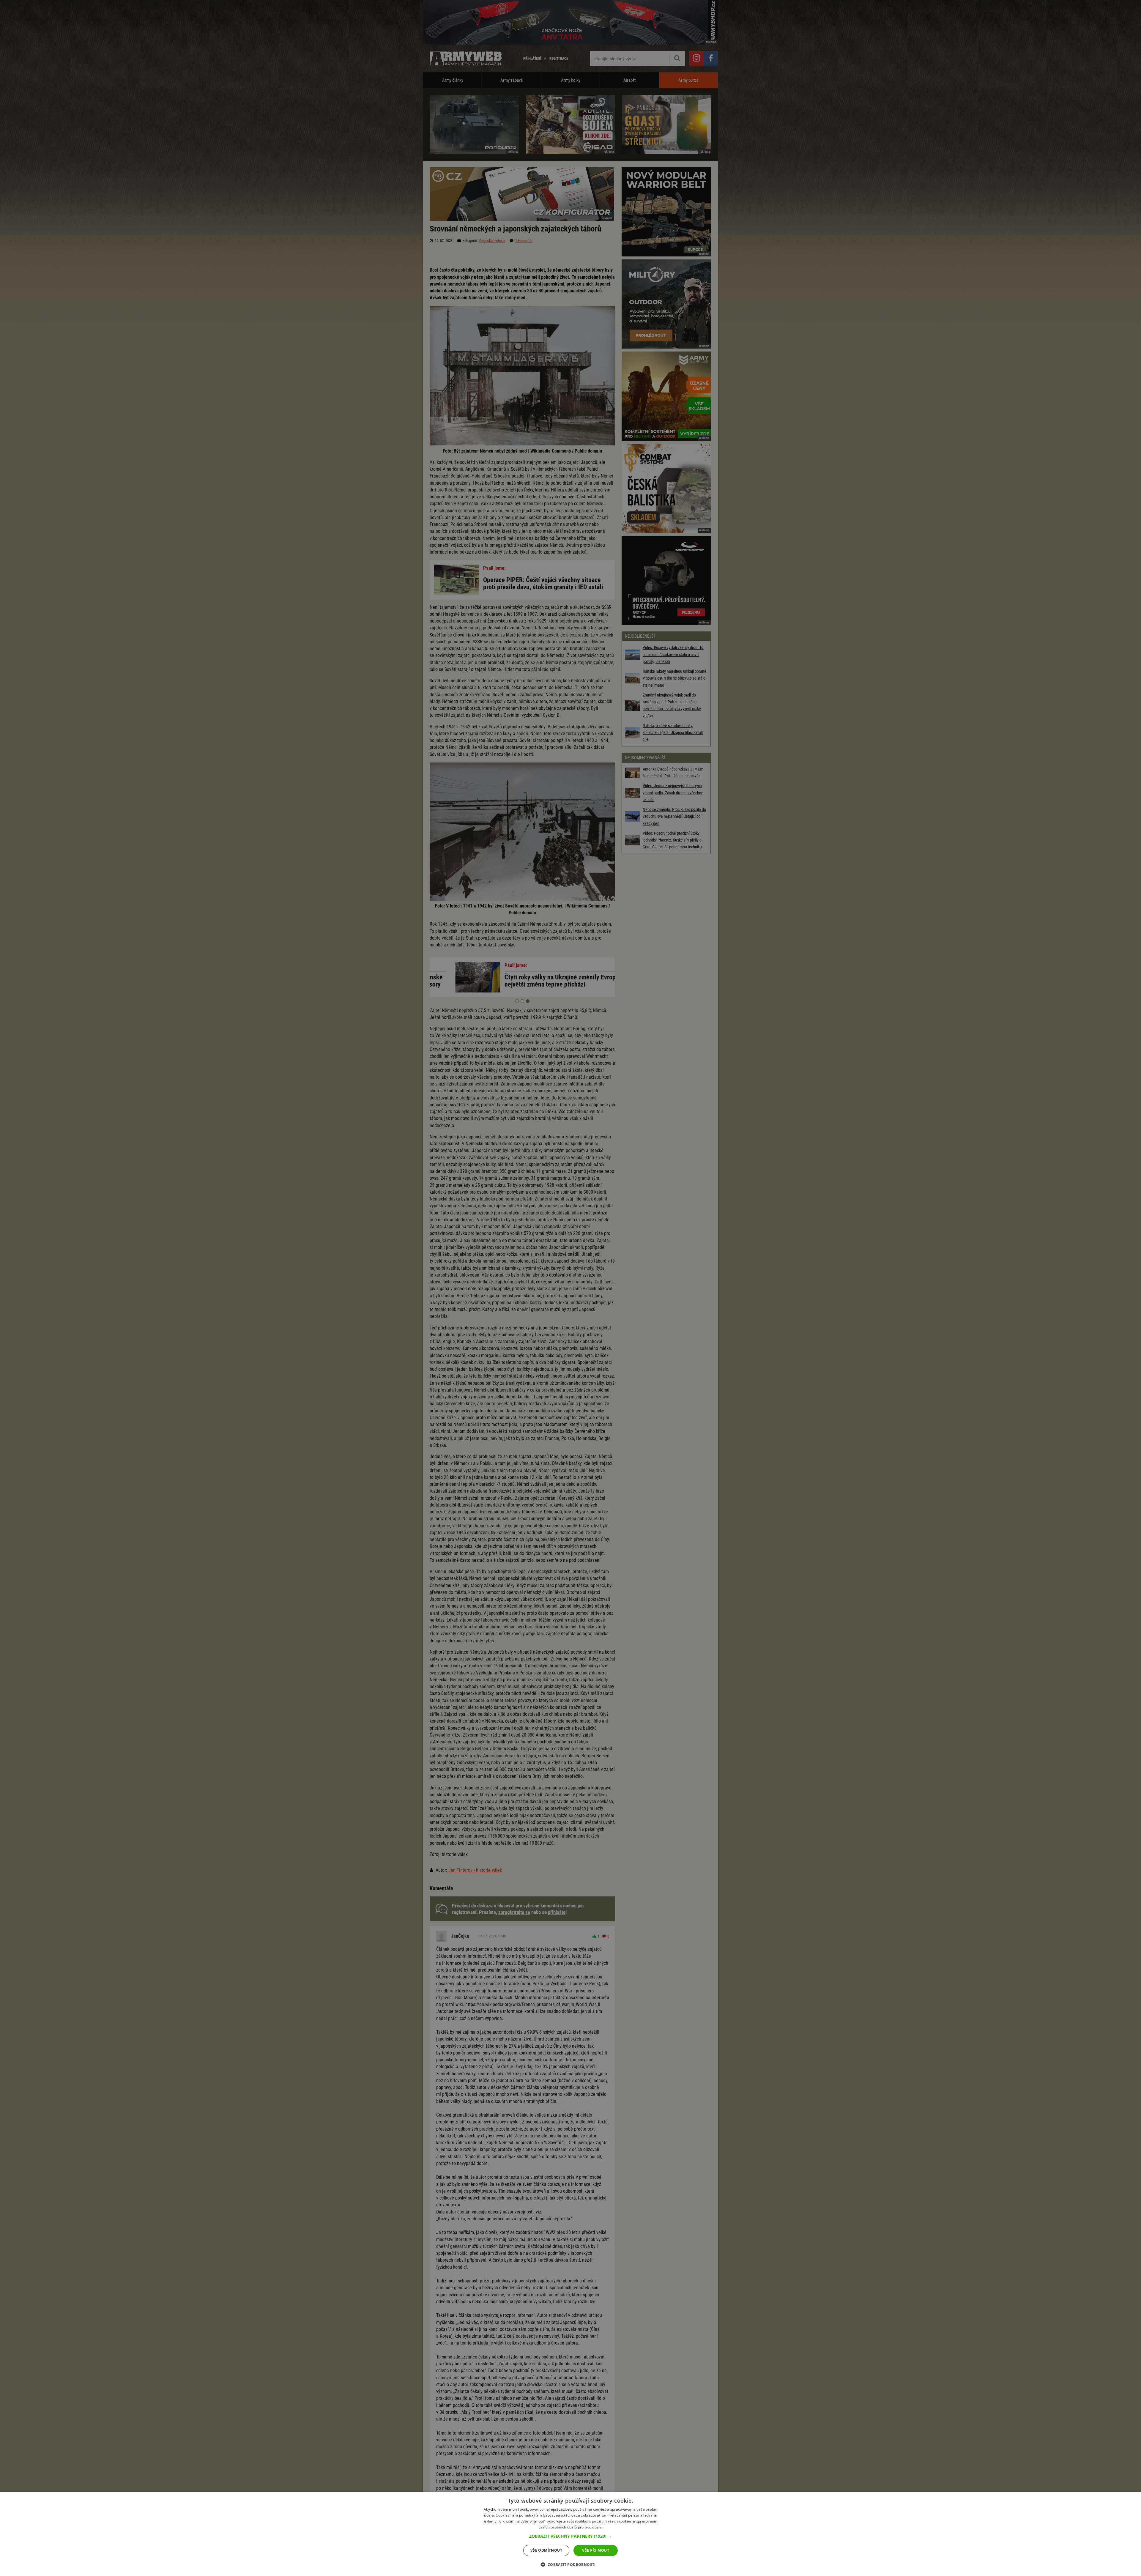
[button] (570, 2536)
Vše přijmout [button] (596, 2550)
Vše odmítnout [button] (546, 2550)
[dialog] (570, 2534)
